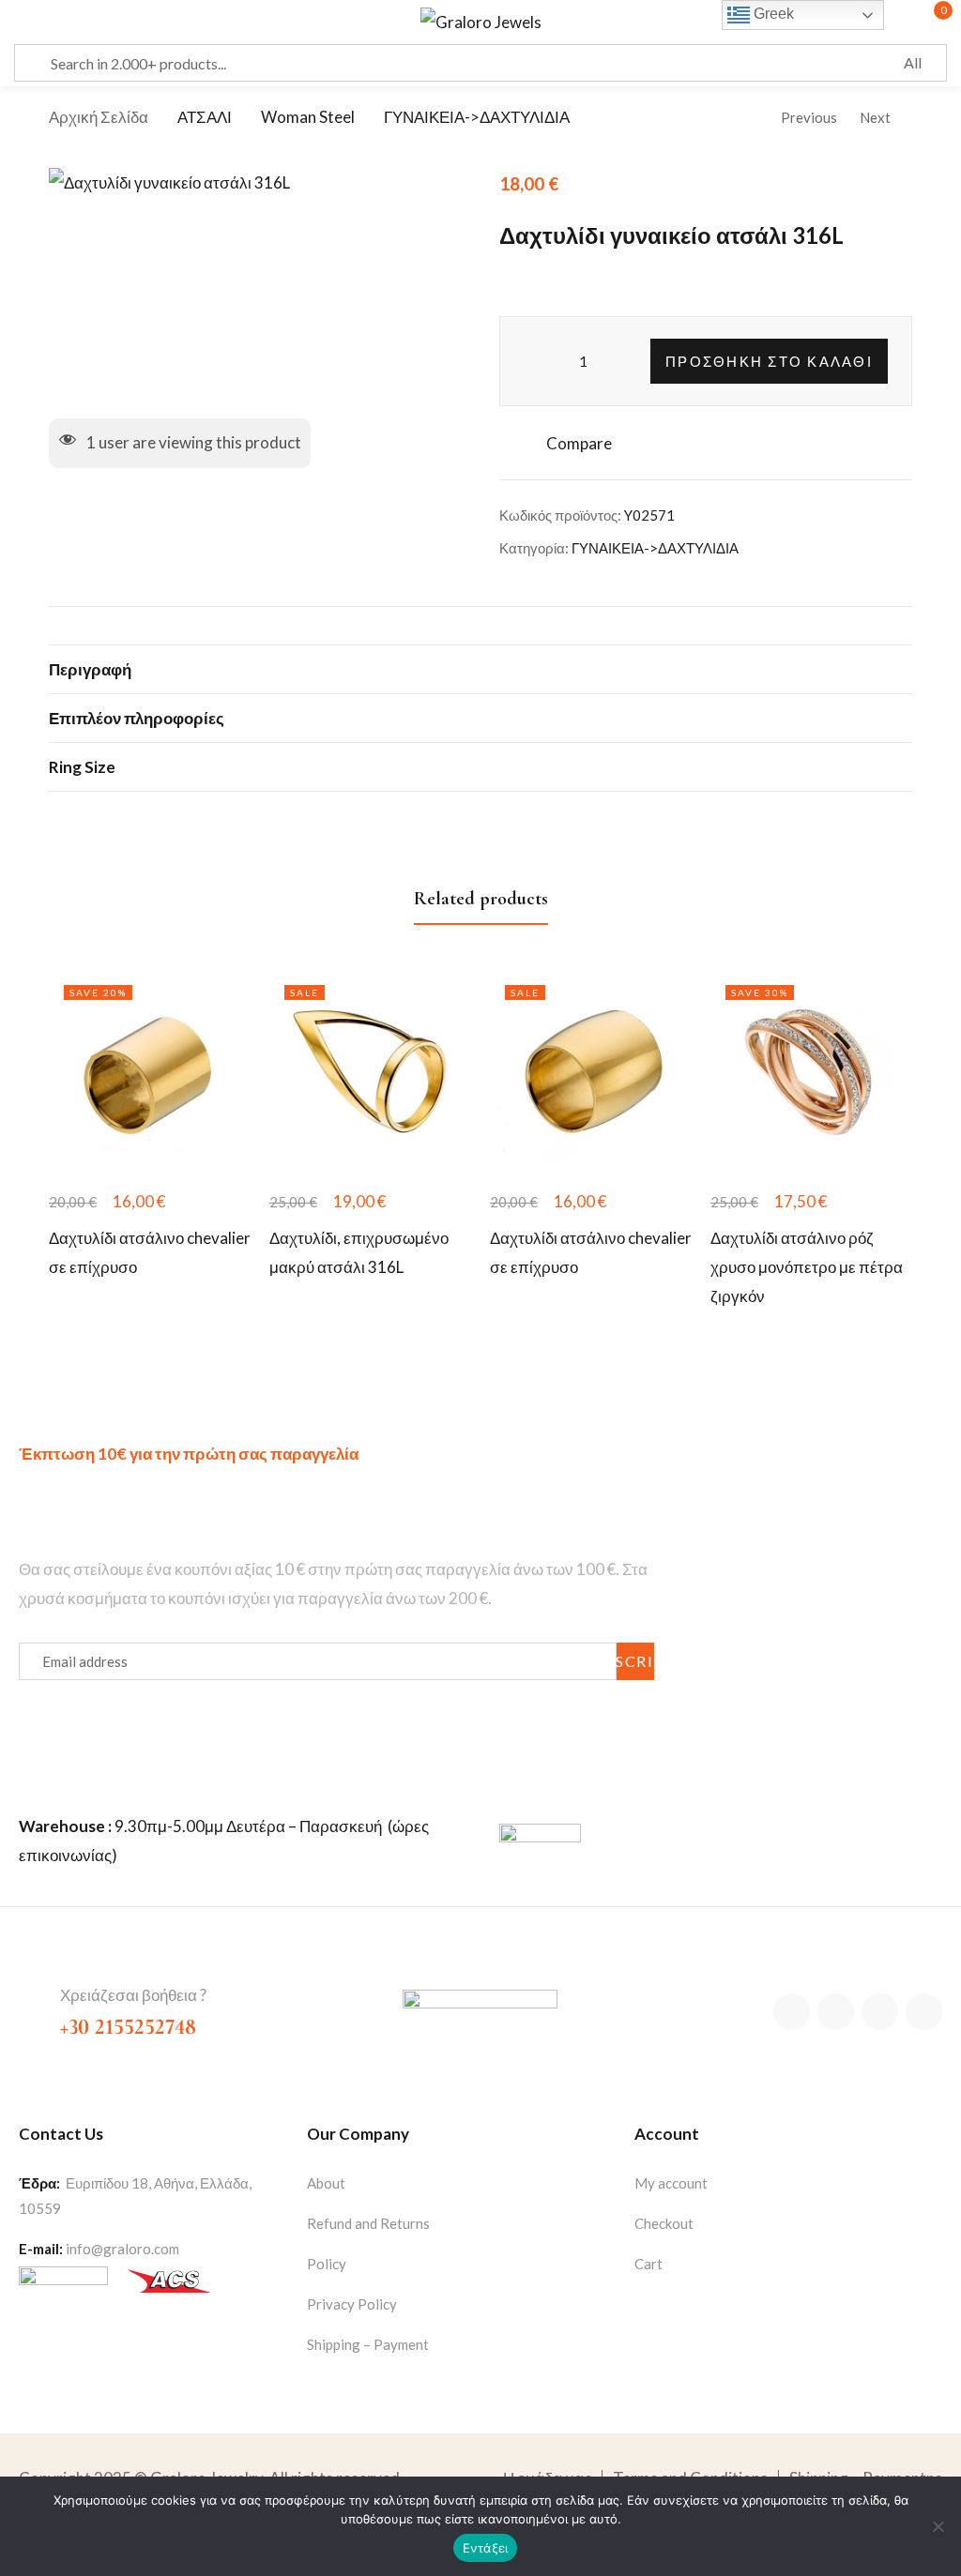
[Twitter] (836, 2012)
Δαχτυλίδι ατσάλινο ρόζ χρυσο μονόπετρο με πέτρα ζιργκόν (807, 1267)
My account (671, 2183)
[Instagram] (880, 2012)
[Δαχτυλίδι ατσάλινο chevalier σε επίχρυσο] (150, 1071)
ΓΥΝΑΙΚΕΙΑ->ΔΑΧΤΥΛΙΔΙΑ (477, 117)
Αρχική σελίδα (99, 117)
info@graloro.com (122, 2249)
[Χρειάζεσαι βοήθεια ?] (32, 1997)
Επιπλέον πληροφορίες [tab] (137, 718)
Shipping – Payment (368, 2344)
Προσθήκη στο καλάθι (769, 361)
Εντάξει (486, 2548)
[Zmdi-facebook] (792, 2012)
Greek (772, 14)
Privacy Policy (352, 2304)
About (326, 2183)
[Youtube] (924, 2012)
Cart (648, 2264)
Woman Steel (308, 117)
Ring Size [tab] (82, 767)
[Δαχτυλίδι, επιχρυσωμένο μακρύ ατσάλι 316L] (370, 1071)
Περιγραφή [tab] (90, 669)
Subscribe (635, 1661)
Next (875, 117)
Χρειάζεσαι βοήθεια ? (133, 1995)
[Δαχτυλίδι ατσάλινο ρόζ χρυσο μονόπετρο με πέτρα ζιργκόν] (811, 1071)
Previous (809, 117)
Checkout (664, 2223)
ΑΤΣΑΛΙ (205, 117)
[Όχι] (938, 2526)
